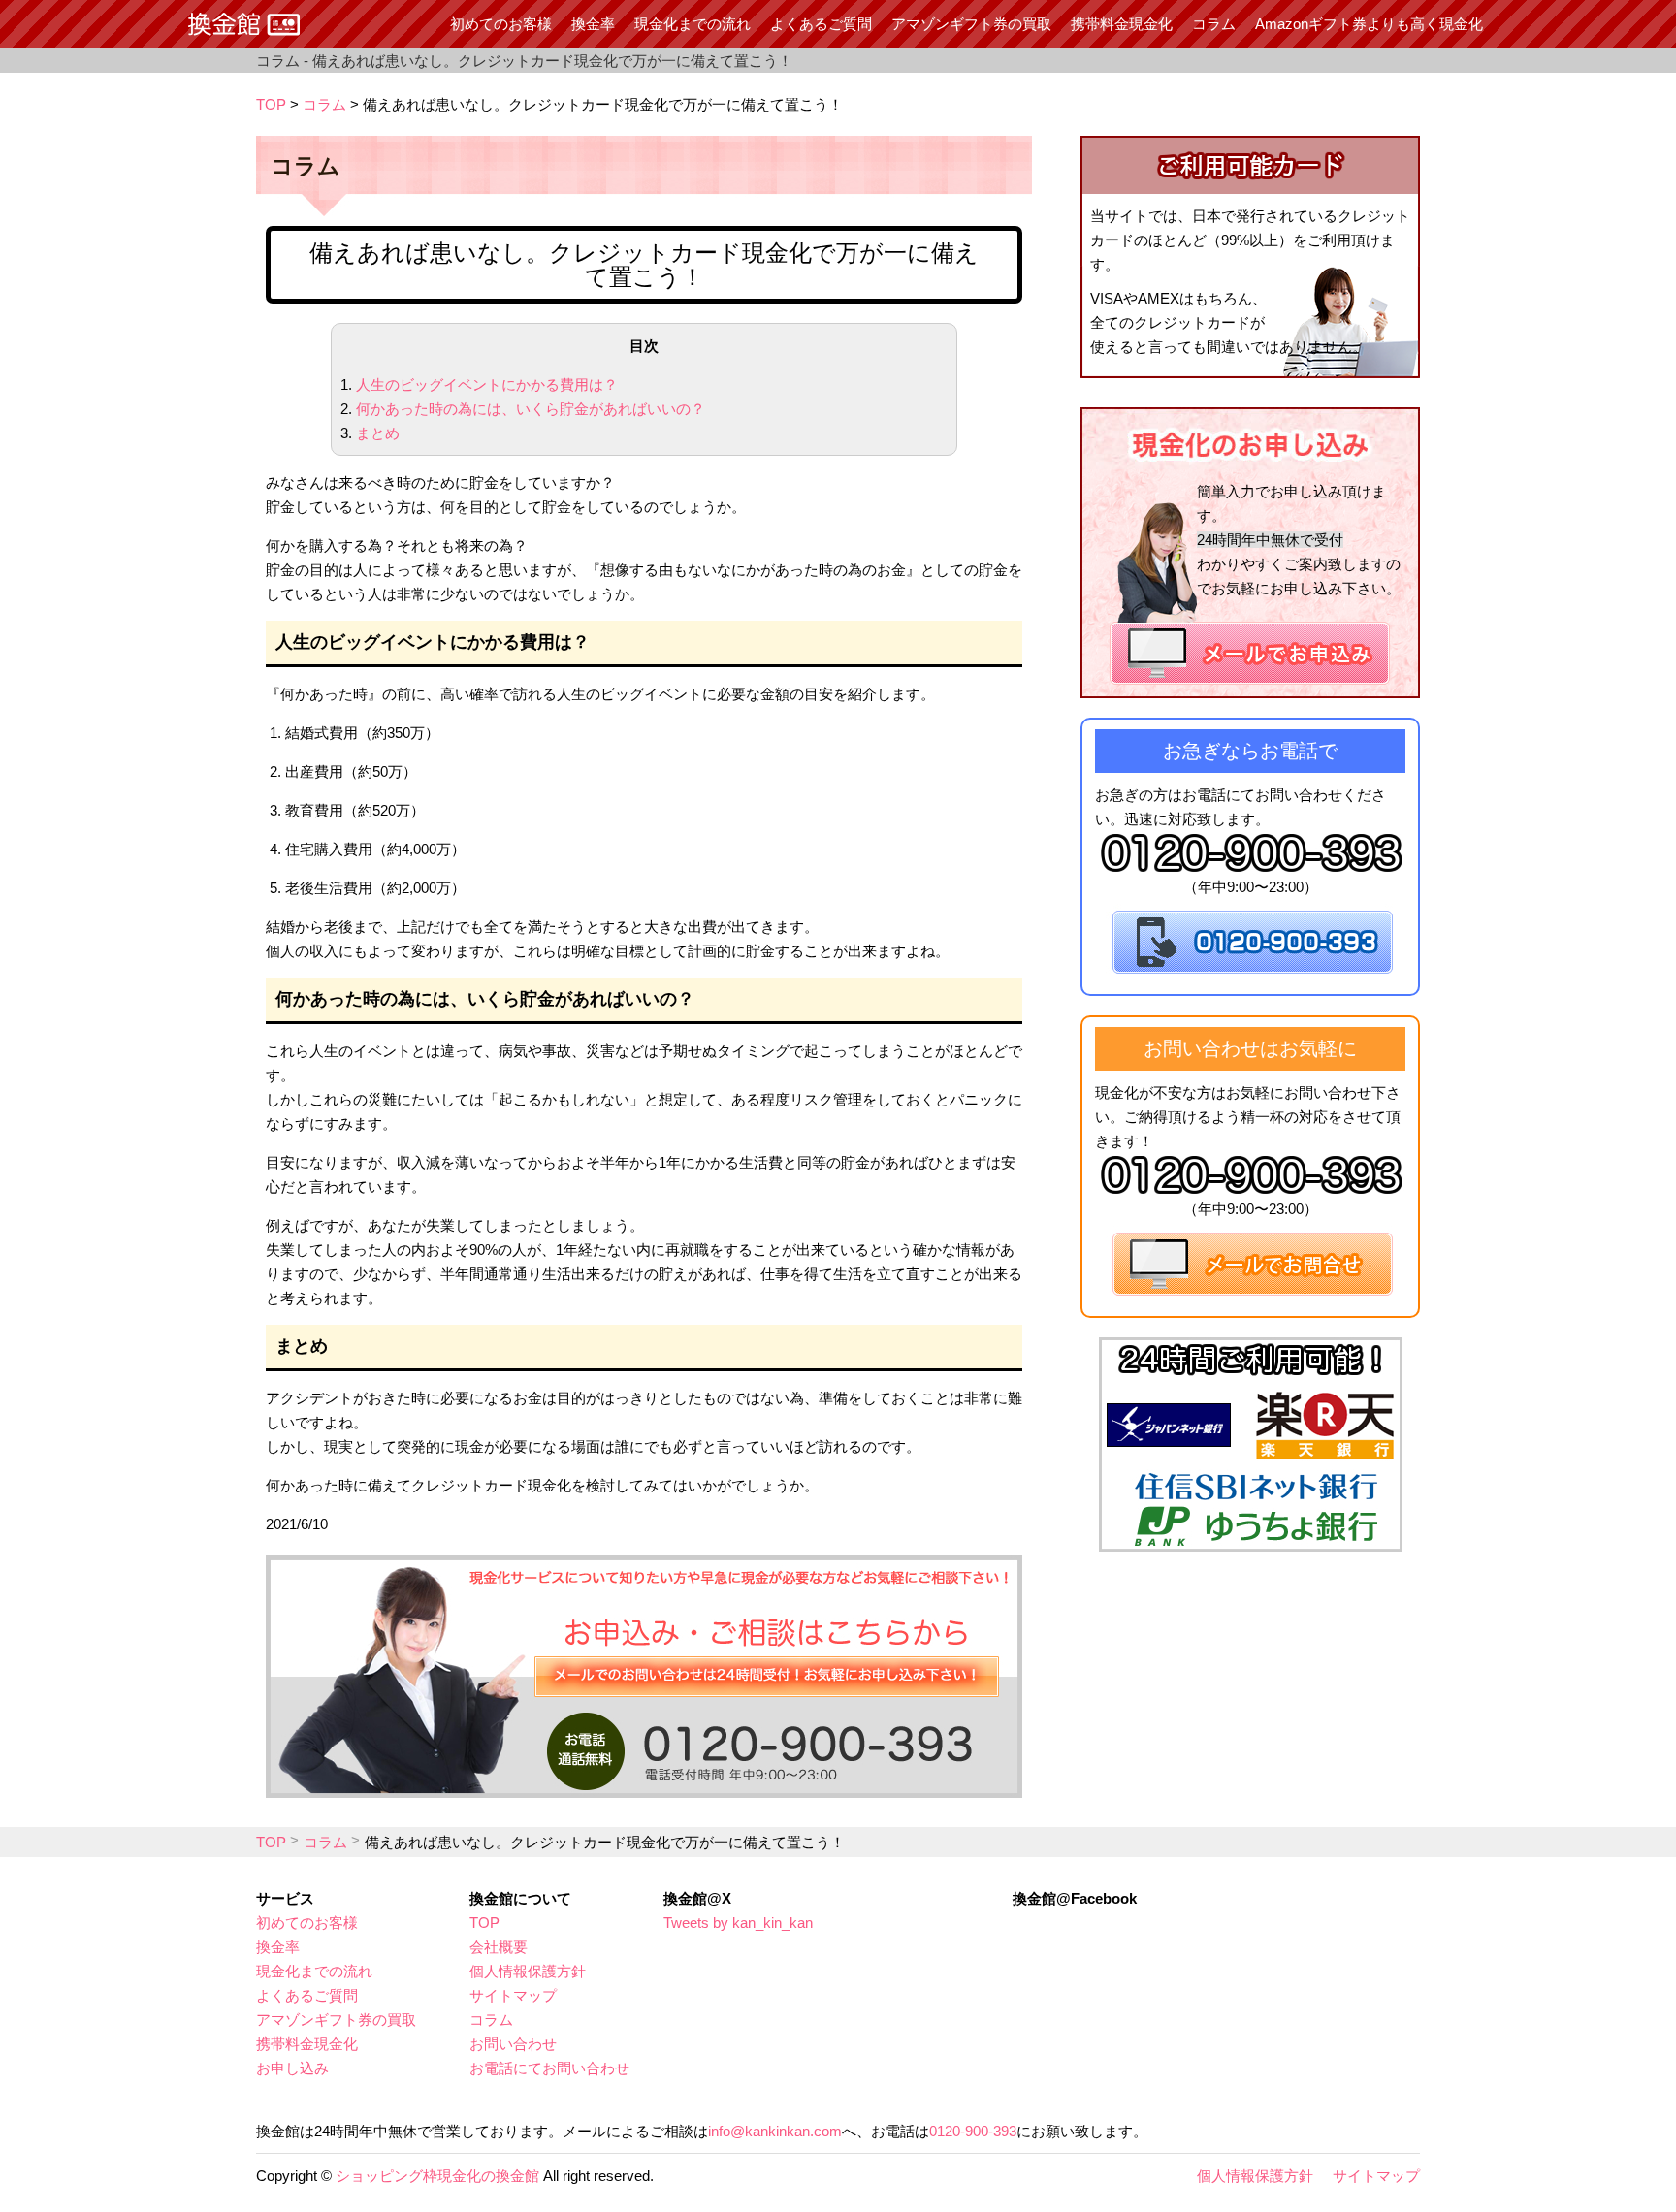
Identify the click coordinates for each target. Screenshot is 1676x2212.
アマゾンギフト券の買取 (971, 24)
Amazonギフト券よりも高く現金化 (1369, 24)
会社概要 (499, 1947)
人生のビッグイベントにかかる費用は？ (487, 385)
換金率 (593, 24)
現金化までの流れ (693, 24)
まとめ (378, 433)
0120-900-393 (973, 2131)
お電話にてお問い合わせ (549, 2068)
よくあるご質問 (821, 24)
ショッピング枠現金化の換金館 (437, 2176)
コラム (1214, 24)
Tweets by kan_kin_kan (738, 1923)
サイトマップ (513, 1995)
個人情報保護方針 (528, 1971)
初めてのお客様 (501, 24)
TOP (271, 104)
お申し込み (292, 2068)
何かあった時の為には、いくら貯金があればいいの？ (531, 409)
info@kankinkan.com (775, 2131)
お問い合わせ (513, 2044)
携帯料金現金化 (1122, 24)
